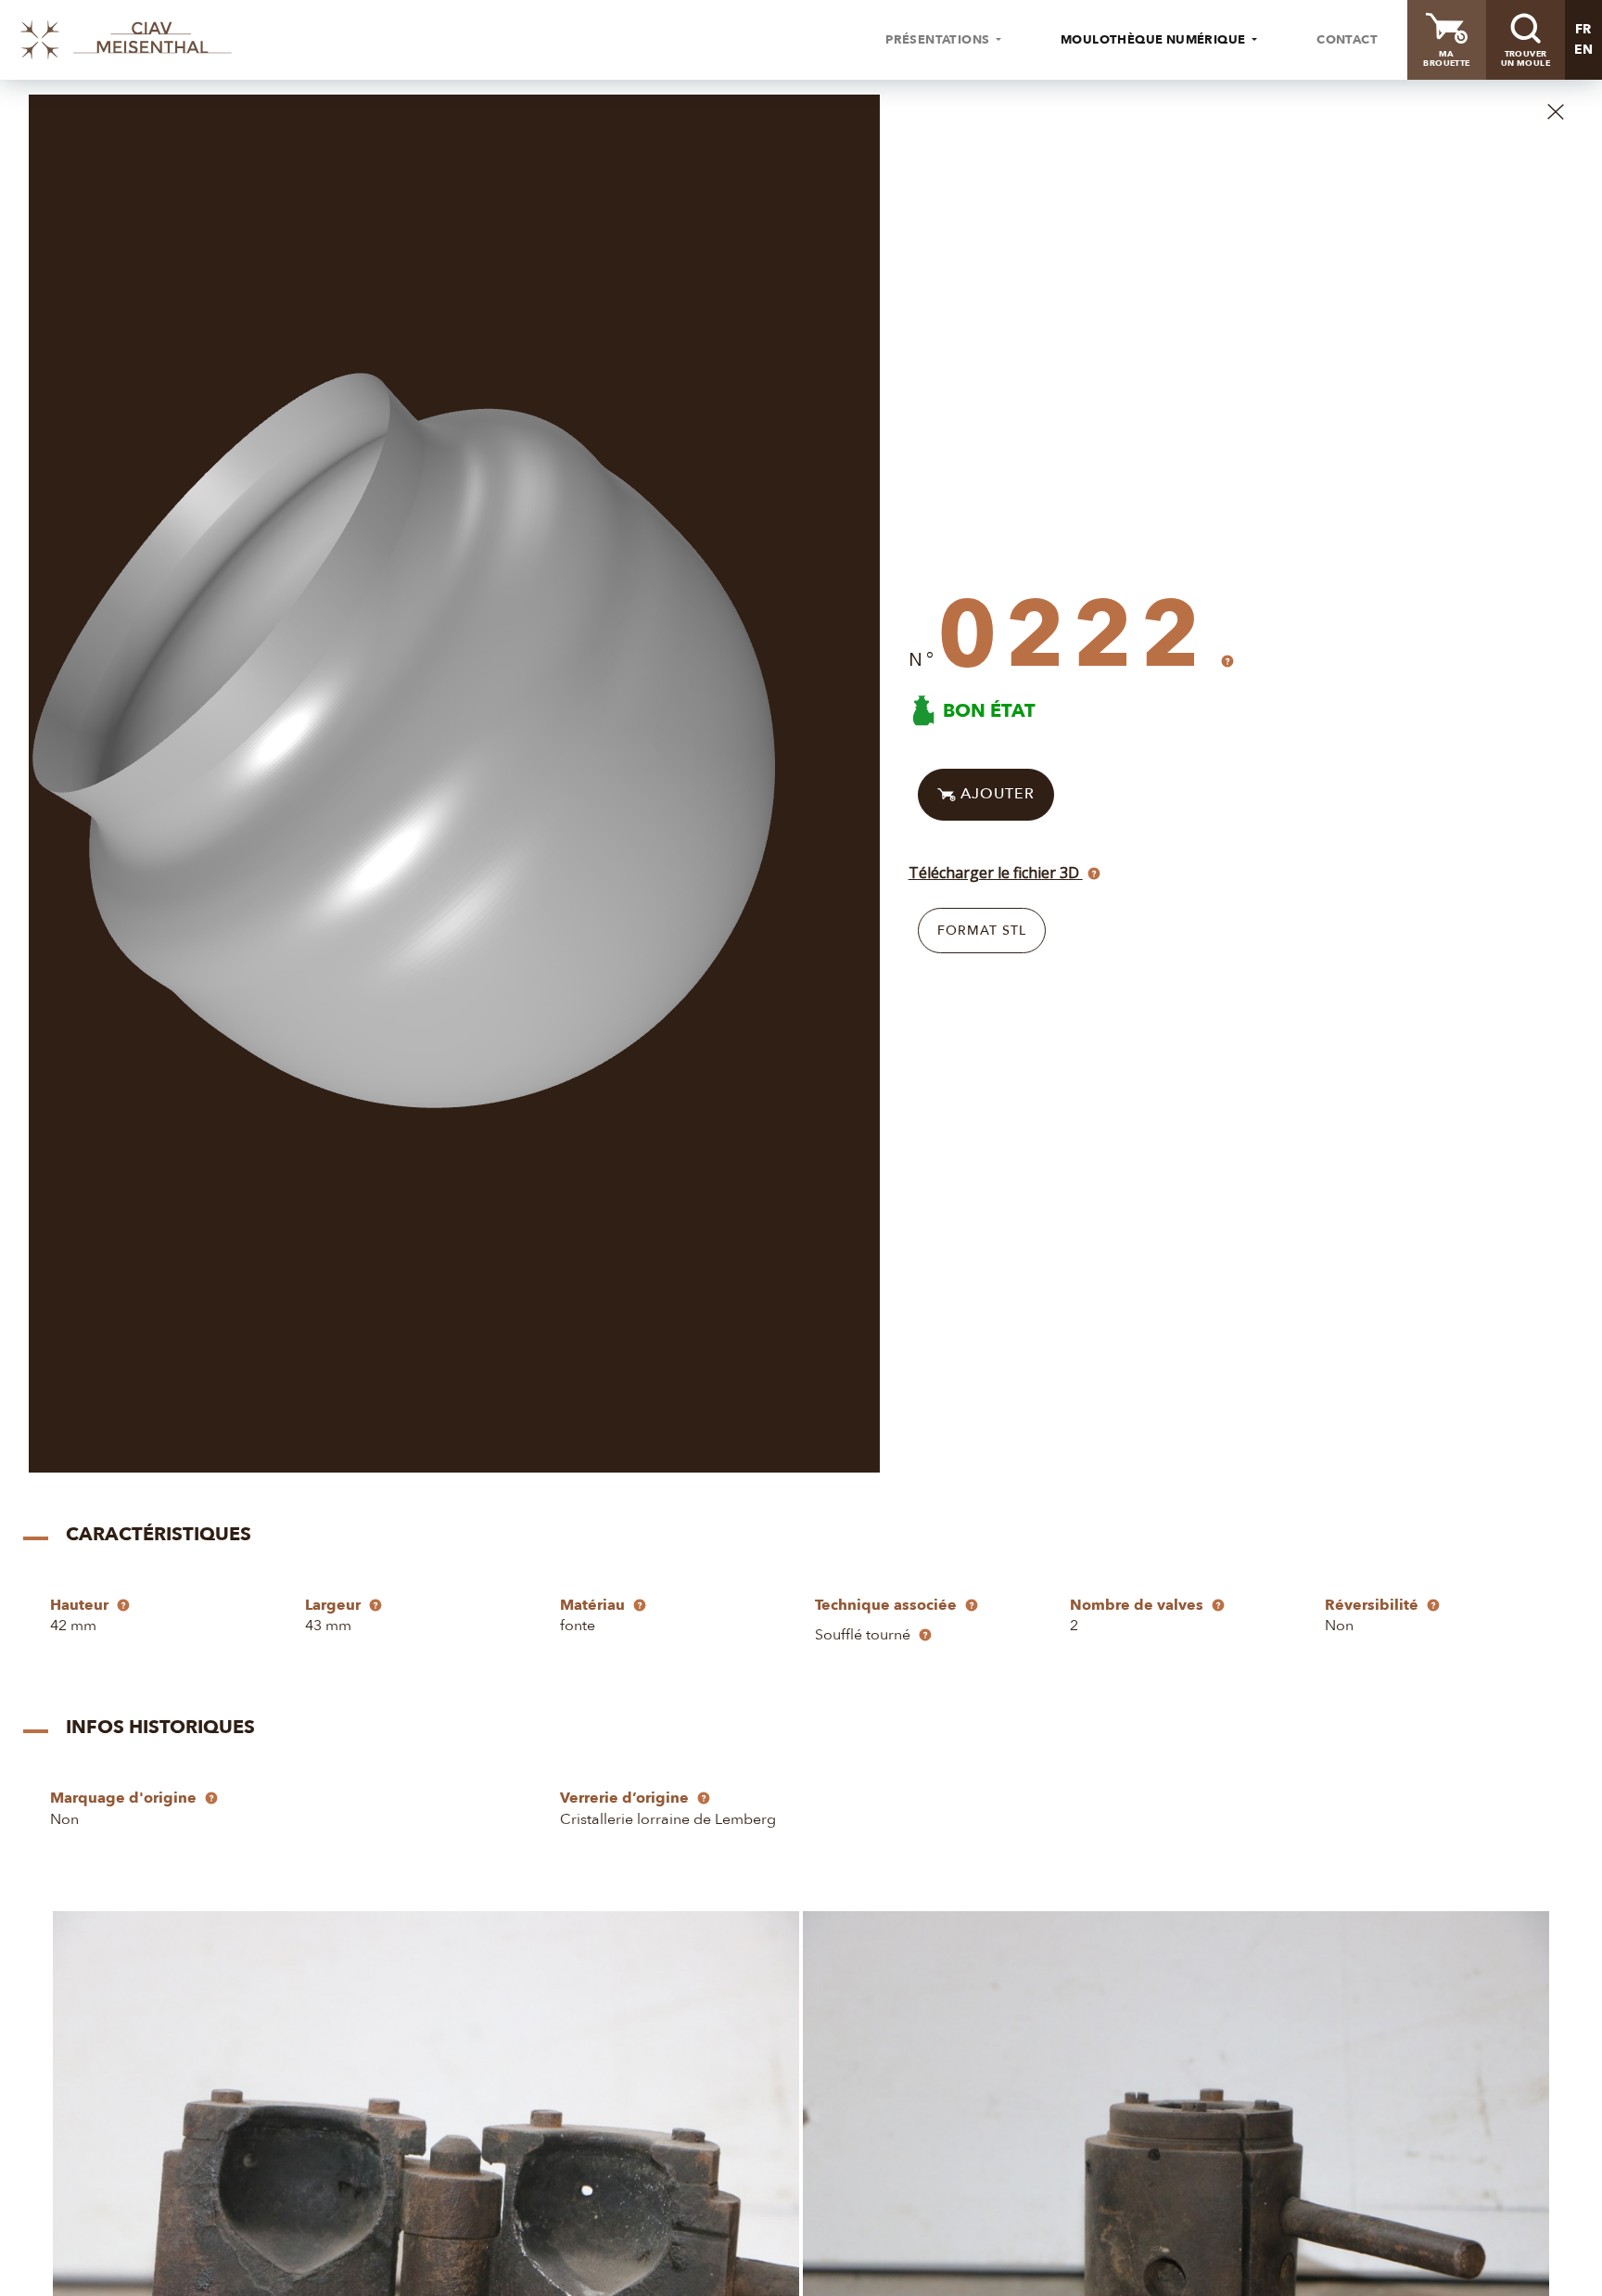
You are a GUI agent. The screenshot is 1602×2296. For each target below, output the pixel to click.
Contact (1347, 40)
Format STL (982, 931)
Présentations (939, 40)
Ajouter (995, 794)
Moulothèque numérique (1155, 40)
